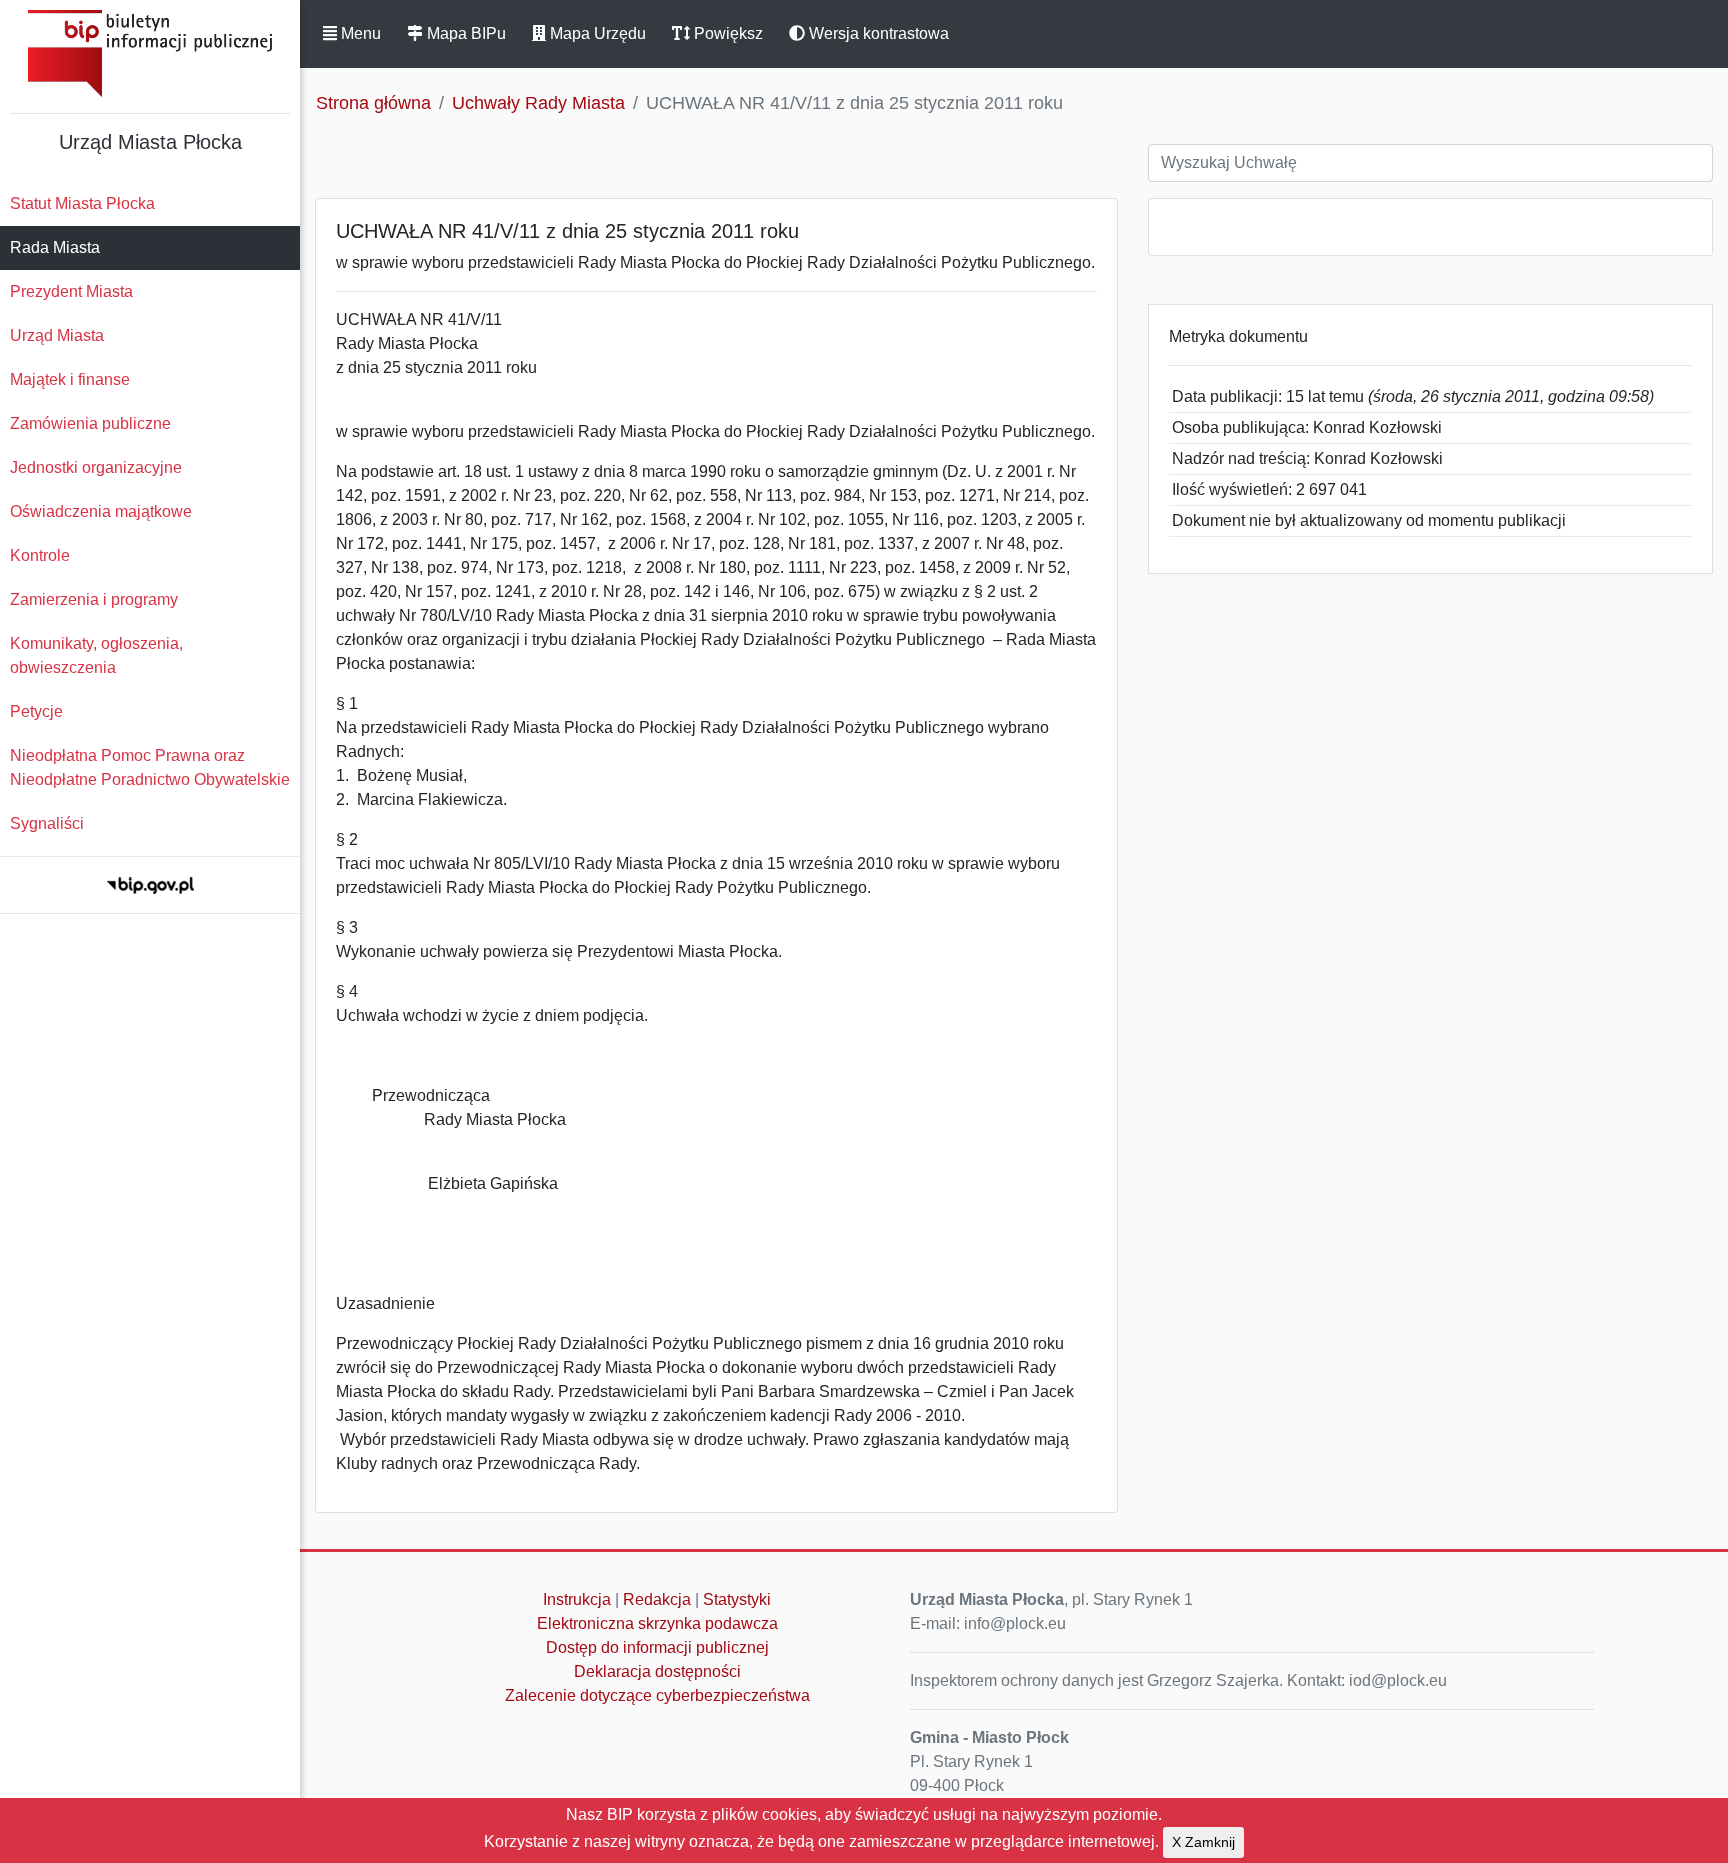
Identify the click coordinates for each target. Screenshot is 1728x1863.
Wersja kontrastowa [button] (877, 33)
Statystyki (737, 1599)
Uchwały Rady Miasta (538, 103)
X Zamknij (1203, 1842)
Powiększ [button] (726, 33)
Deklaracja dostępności (657, 1671)
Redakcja (657, 1599)
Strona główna (373, 103)
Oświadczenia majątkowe (101, 511)
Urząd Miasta (57, 335)
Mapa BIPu (464, 33)
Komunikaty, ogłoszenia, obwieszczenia (96, 655)
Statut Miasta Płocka (82, 203)
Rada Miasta (55, 247)
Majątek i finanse (70, 379)
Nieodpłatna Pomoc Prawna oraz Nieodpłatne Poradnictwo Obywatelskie (150, 767)
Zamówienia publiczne (90, 423)
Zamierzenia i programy (94, 599)
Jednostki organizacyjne (96, 467)
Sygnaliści (47, 823)
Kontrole (40, 555)
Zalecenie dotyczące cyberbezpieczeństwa (657, 1695)
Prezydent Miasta (71, 291)
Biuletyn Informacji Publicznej (150, 53)
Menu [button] (359, 33)
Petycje (36, 711)
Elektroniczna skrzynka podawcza (657, 1623)
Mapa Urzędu (596, 33)
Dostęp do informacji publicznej (657, 1647)
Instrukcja (577, 1599)
